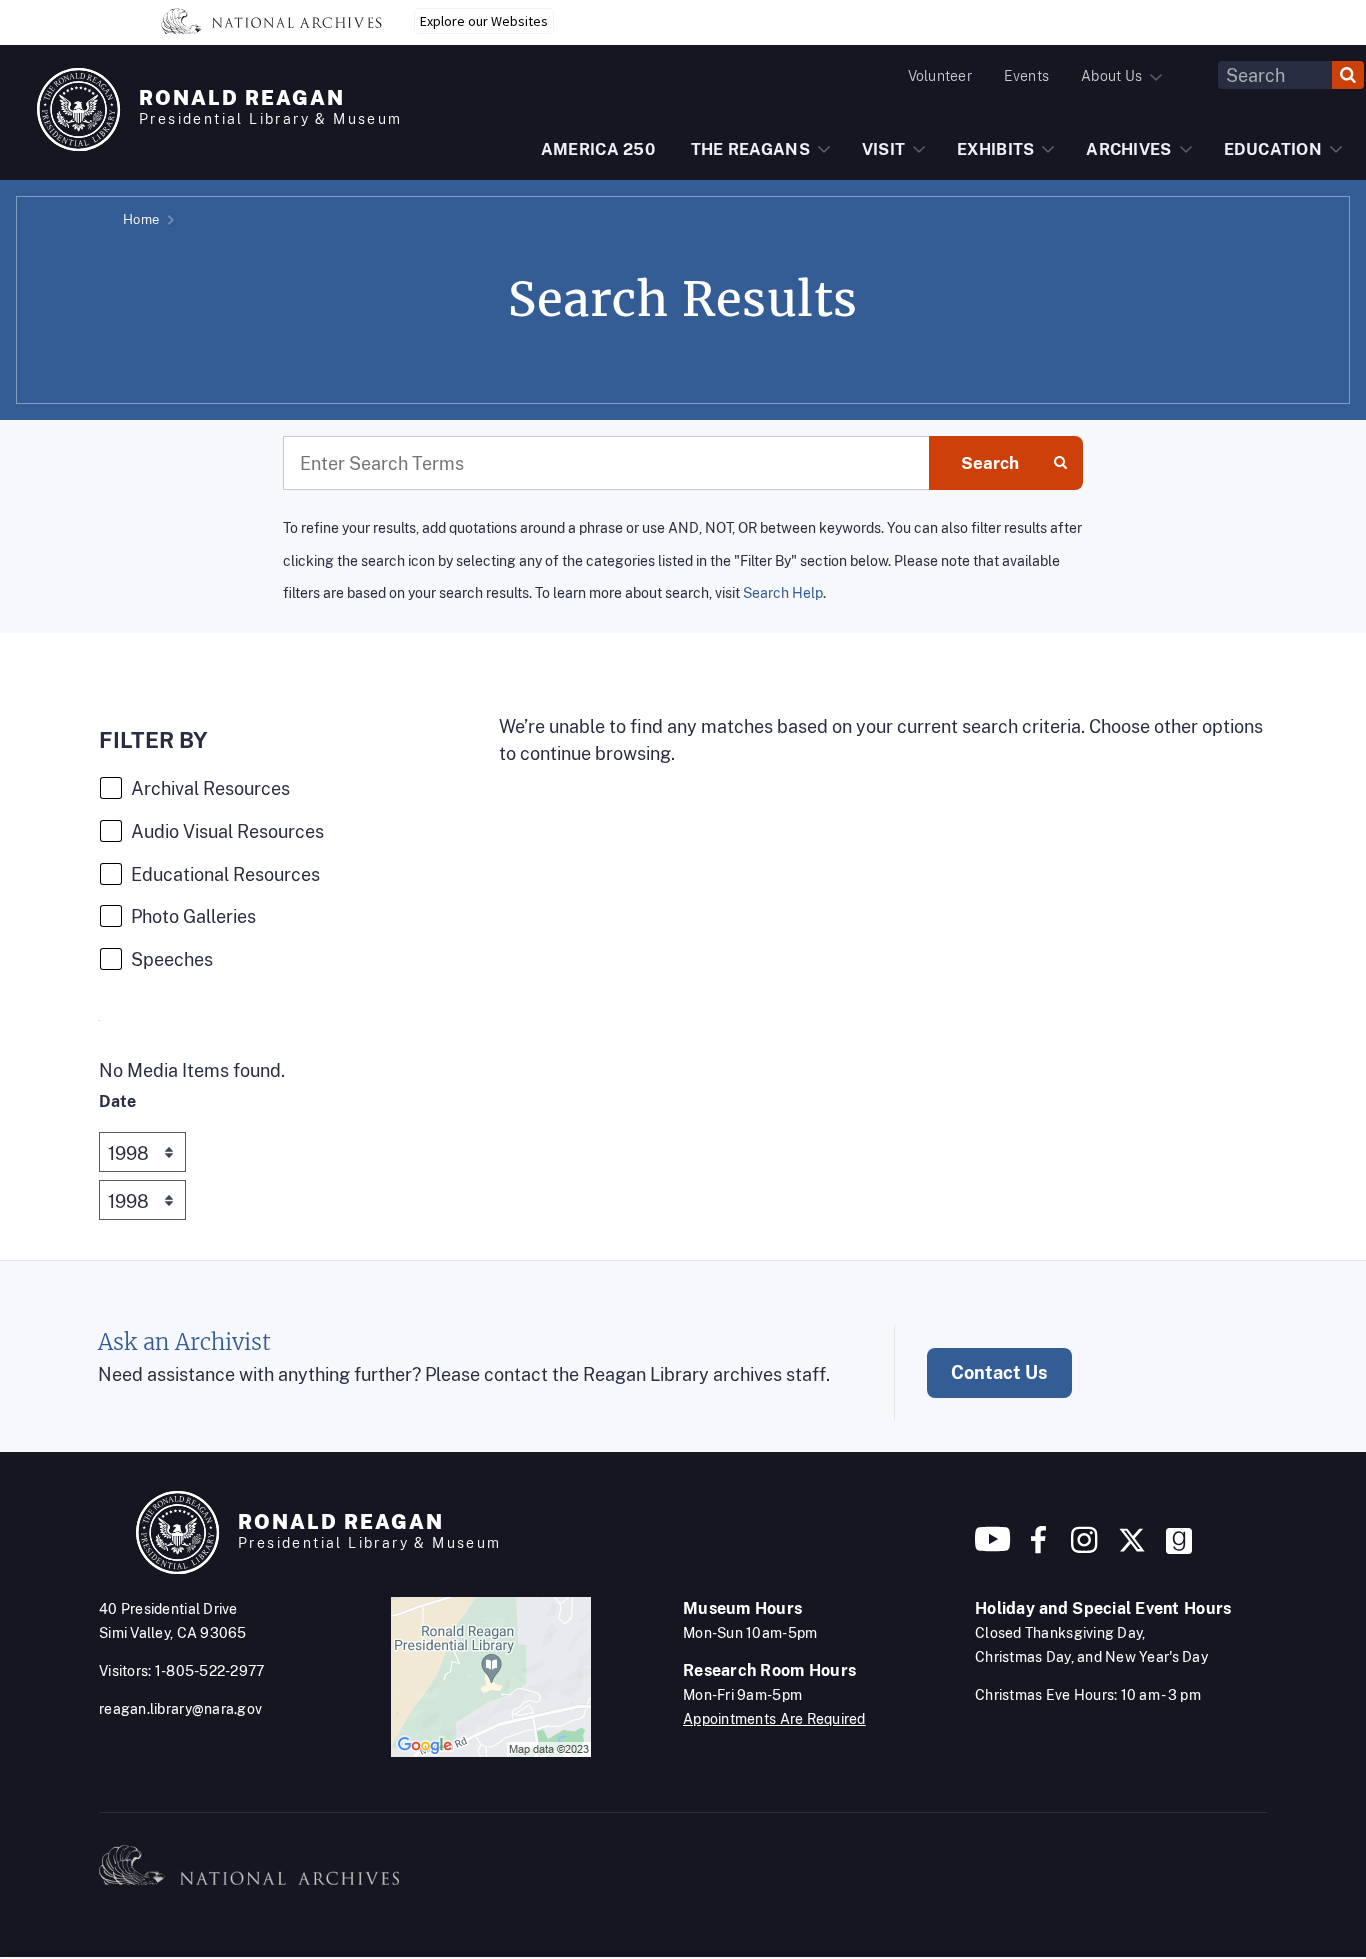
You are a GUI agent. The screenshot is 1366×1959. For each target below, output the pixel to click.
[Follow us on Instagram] (1082, 1547)
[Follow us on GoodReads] (1179, 1547)
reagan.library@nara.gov (180, 1709)
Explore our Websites (484, 21)
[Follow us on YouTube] (993, 1547)
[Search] (1348, 75)
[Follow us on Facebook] (1038, 1547)
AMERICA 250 (598, 149)
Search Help (783, 592)
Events (1026, 76)
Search (990, 463)
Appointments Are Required (774, 1719)
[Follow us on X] (1132, 1547)
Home (141, 219)
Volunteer (940, 76)
